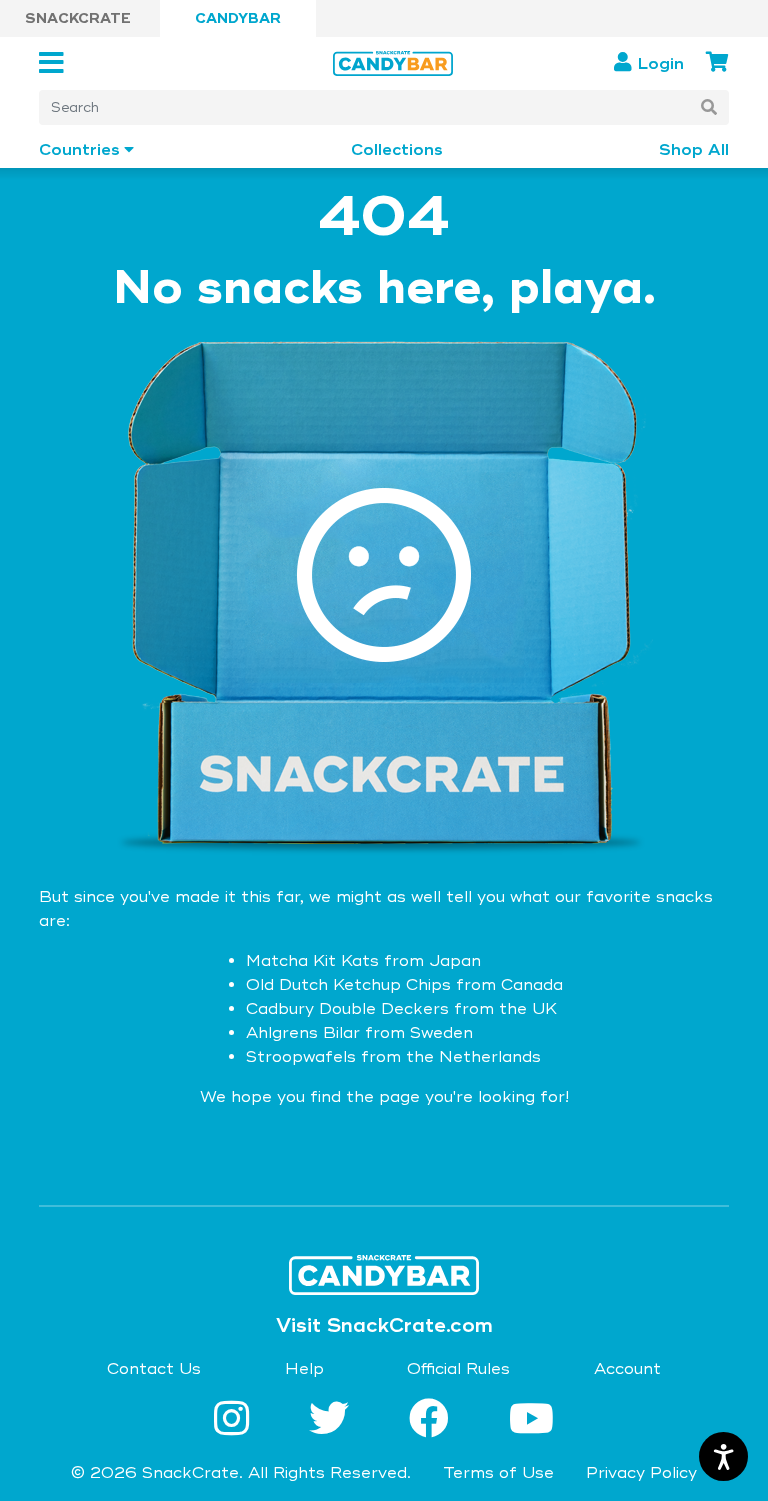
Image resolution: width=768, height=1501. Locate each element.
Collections (397, 150)
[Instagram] (237, 1420)
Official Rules (458, 1369)
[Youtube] (531, 1420)
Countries (79, 150)
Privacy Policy (641, 1473)
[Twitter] (335, 1420)
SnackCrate (78, 18)
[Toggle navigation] (57, 63)
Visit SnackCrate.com (384, 1325)
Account (627, 1369)
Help (304, 1369)
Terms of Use (498, 1473)
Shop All (694, 150)
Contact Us (154, 1369)
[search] (709, 107)
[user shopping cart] (717, 62)
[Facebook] (435, 1420)
